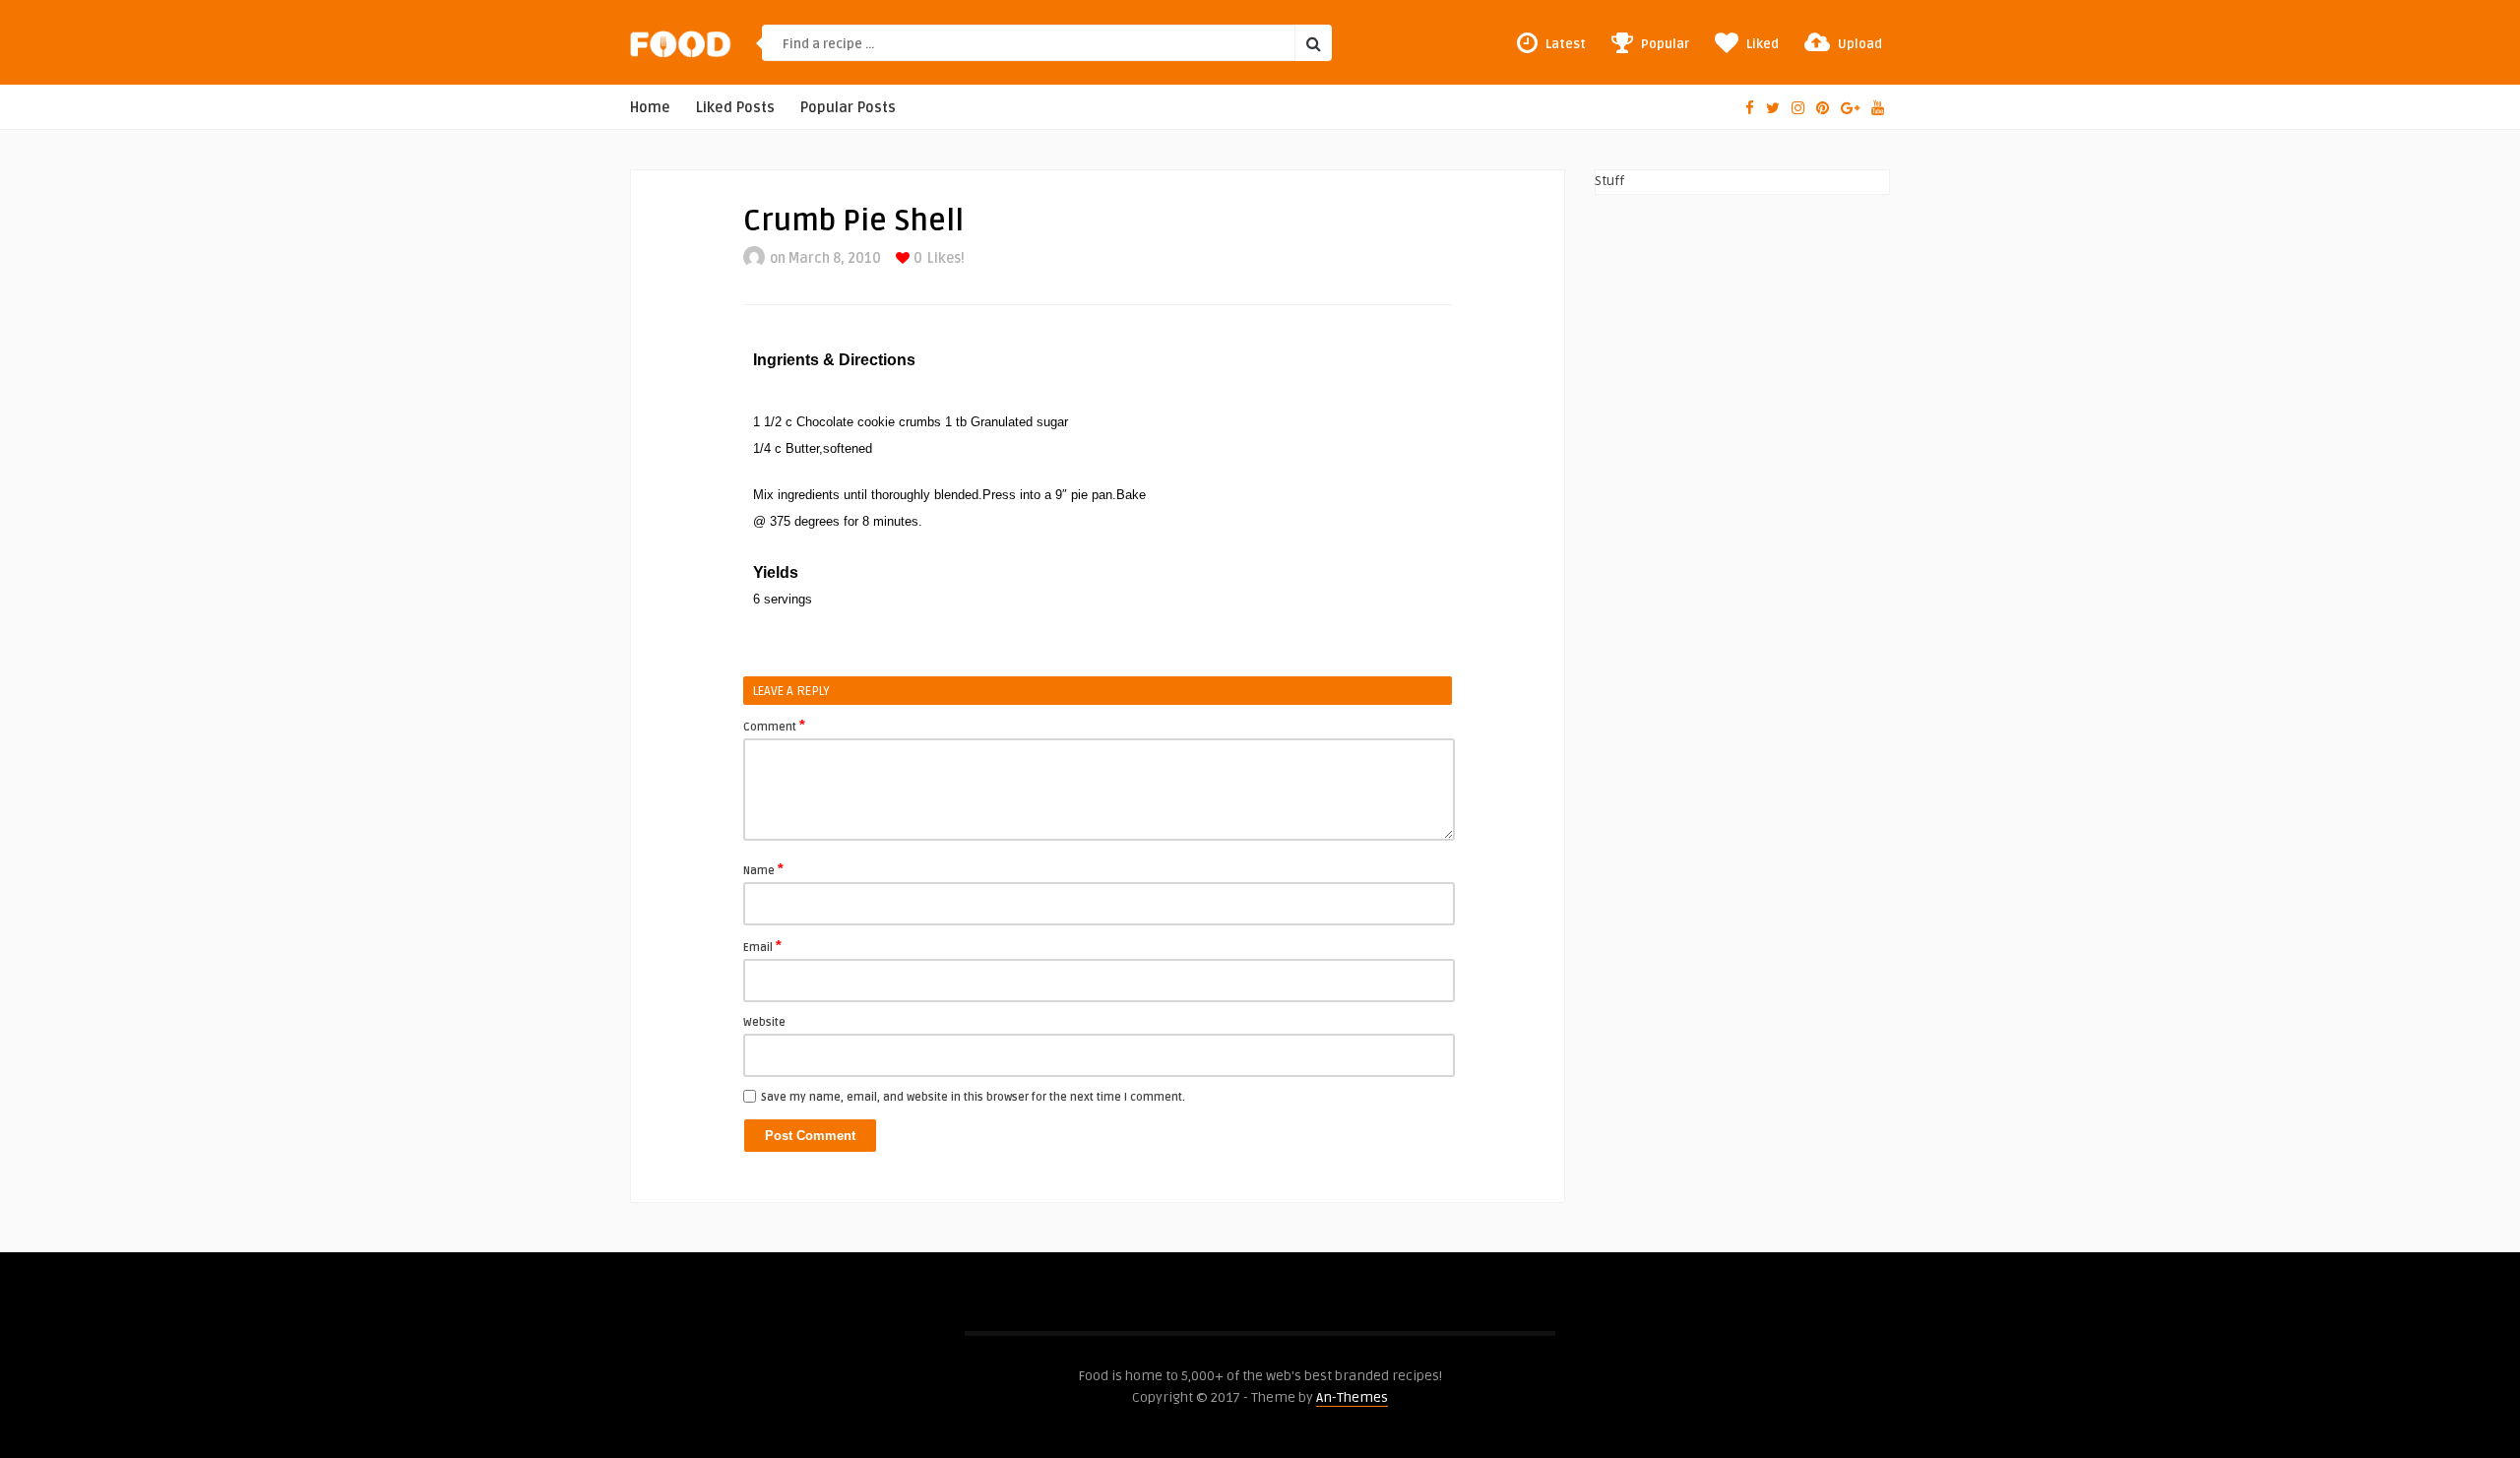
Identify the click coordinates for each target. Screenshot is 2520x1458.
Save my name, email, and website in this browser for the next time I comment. (973, 1097)
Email (762, 946)
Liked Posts (735, 108)
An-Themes (1352, 1397)
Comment (774, 726)
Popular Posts (848, 108)
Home (650, 108)
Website (764, 1022)
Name (763, 869)
